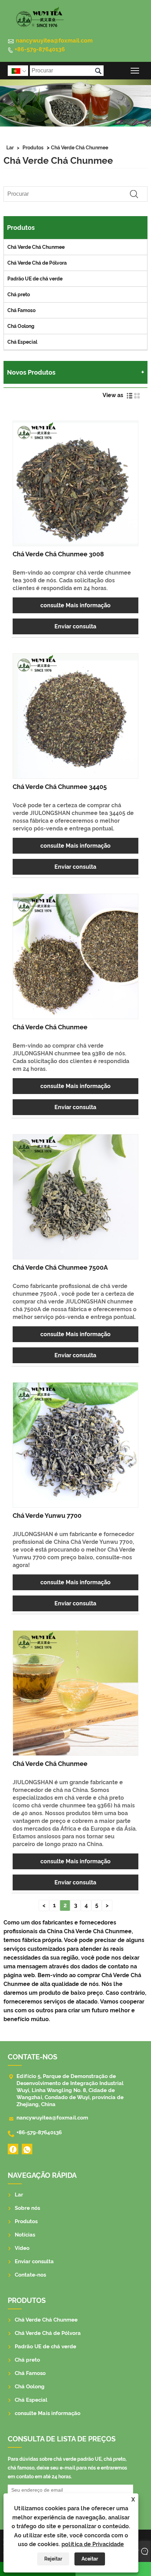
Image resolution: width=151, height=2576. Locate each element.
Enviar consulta (75, 626)
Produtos (33, 148)
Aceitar (90, 2559)
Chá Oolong (21, 326)
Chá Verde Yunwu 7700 (47, 1516)
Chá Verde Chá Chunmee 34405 (60, 787)
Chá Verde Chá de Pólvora (37, 263)
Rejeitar (53, 2559)
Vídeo (22, 2248)
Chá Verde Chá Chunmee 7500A (60, 1267)
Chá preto (19, 295)
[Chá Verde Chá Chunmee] (75, 956)
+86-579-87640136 (40, 49)
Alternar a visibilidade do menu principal (135, 70)
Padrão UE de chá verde (35, 279)
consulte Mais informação (75, 605)
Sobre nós (27, 2208)
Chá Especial (22, 342)
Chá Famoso (21, 310)
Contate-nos (30, 2275)
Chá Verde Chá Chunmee (80, 148)
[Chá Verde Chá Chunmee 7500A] (75, 1197)
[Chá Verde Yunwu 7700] (75, 1445)
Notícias (25, 2235)
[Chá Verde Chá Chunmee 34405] (75, 716)
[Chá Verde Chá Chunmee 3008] (75, 483)
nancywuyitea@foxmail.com (54, 41)
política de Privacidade (93, 2544)
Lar (10, 148)
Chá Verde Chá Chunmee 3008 (58, 554)
